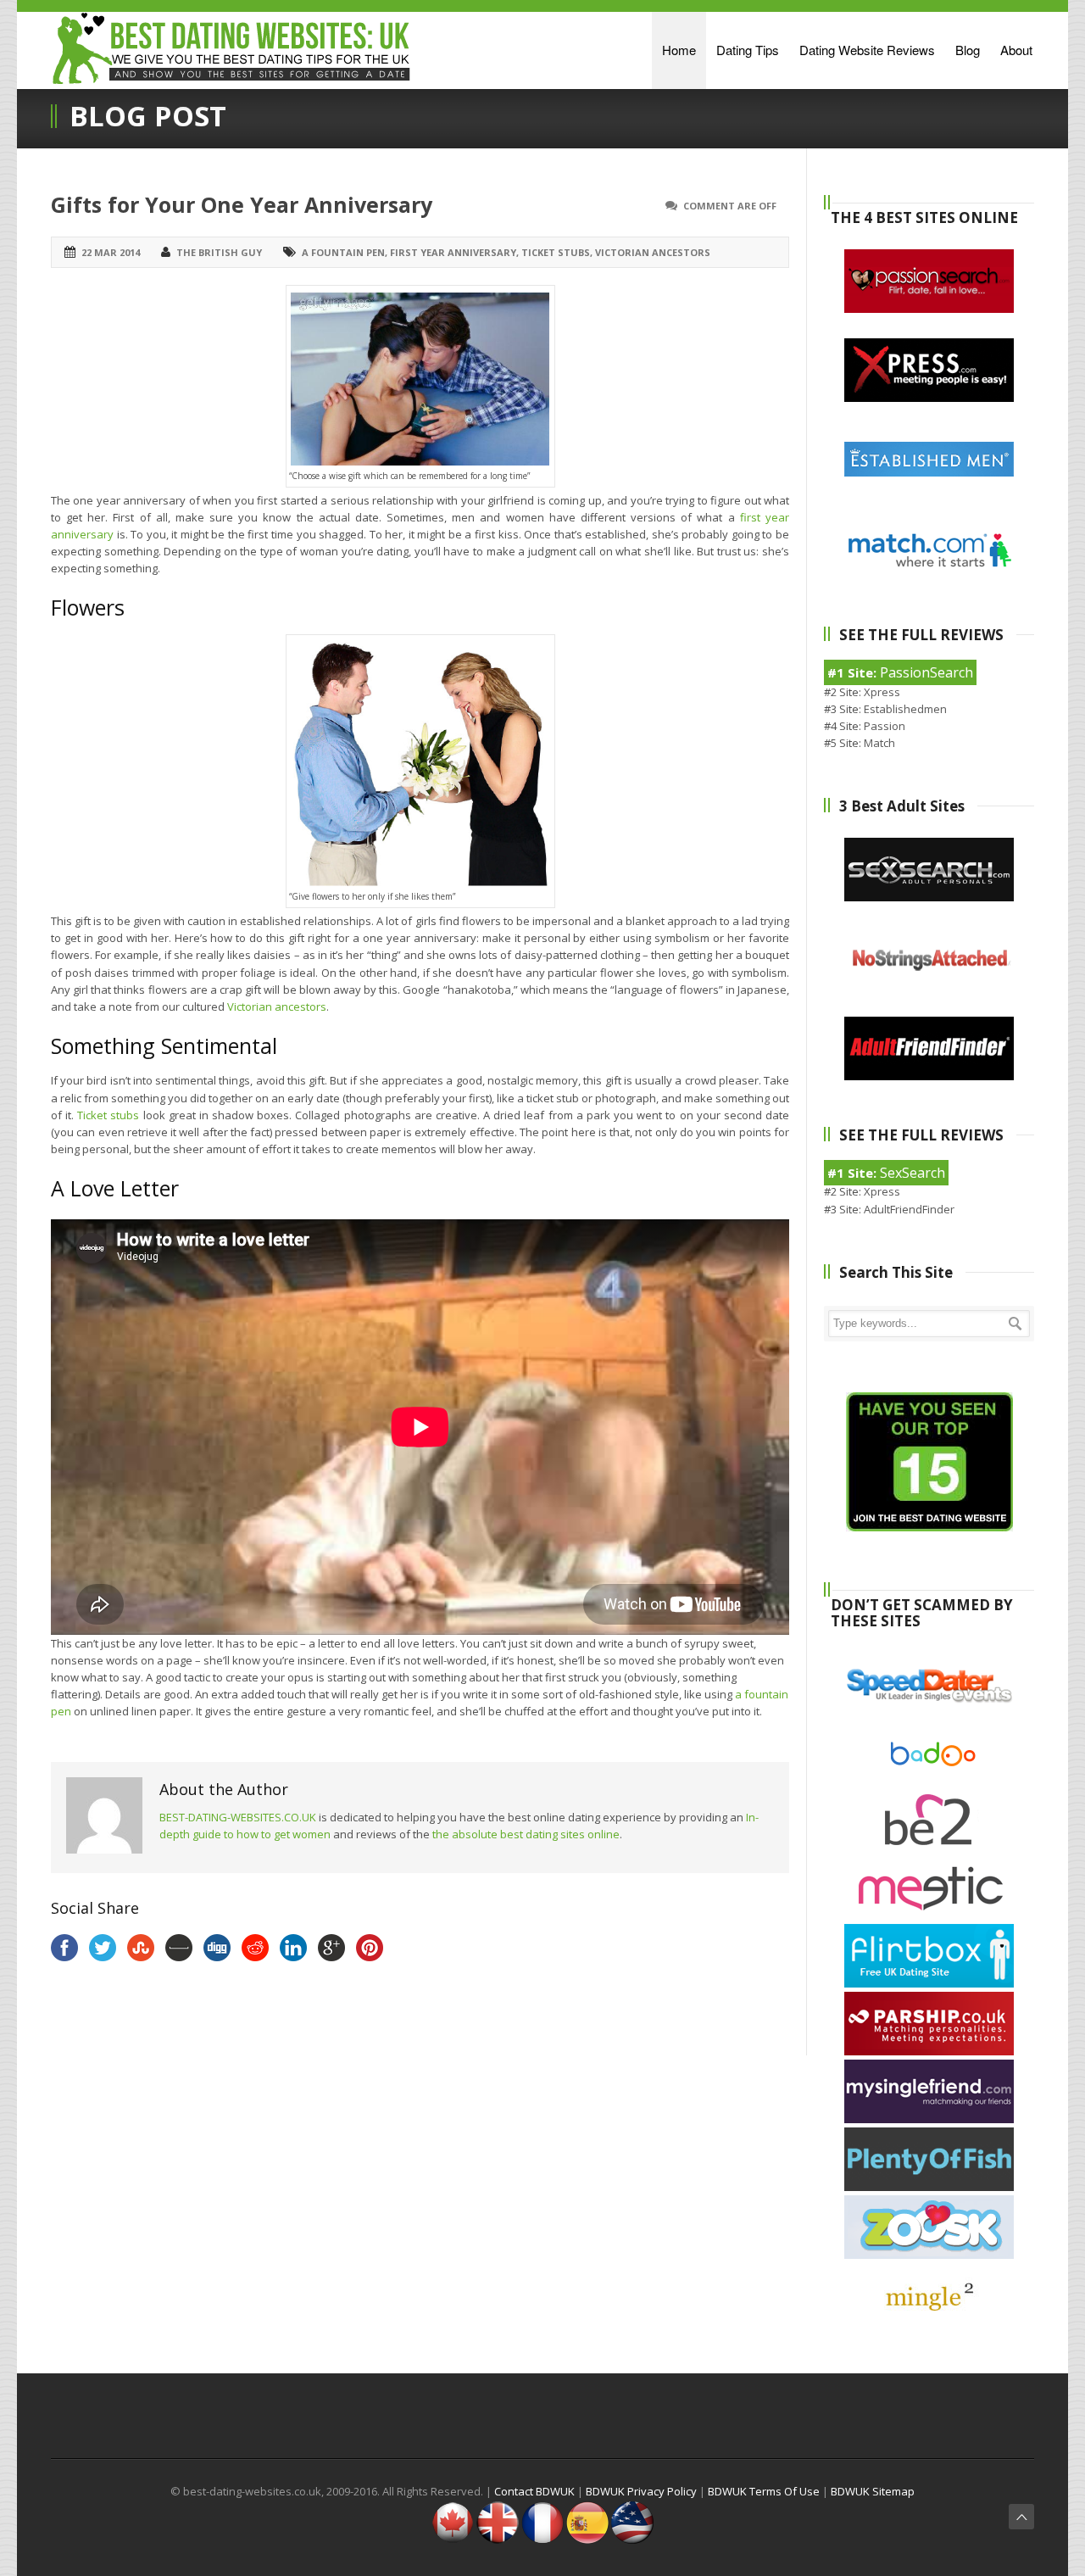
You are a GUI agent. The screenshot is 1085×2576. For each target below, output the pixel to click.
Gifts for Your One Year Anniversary (242, 204)
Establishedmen (905, 709)
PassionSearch (926, 672)
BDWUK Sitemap (873, 2491)
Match (879, 743)
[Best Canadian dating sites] (453, 2540)
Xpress (882, 692)
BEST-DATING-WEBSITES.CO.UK (238, 1817)
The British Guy (219, 252)
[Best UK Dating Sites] (498, 2540)
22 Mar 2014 (111, 252)
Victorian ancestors (653, 252)
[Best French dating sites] (542, 2540)
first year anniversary (453, 252)
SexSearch (913, 1173)
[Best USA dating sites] (632, 2540)
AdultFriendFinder (909, 1209)
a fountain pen (343, 252)
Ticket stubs (556, 252)
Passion (885, 726)
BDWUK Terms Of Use (764, 2491)
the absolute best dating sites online (526, 1834)
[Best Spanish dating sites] (587, 2540)
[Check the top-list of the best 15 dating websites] (929, 1527)
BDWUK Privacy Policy (641, 2491)
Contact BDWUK (534, 2491)
